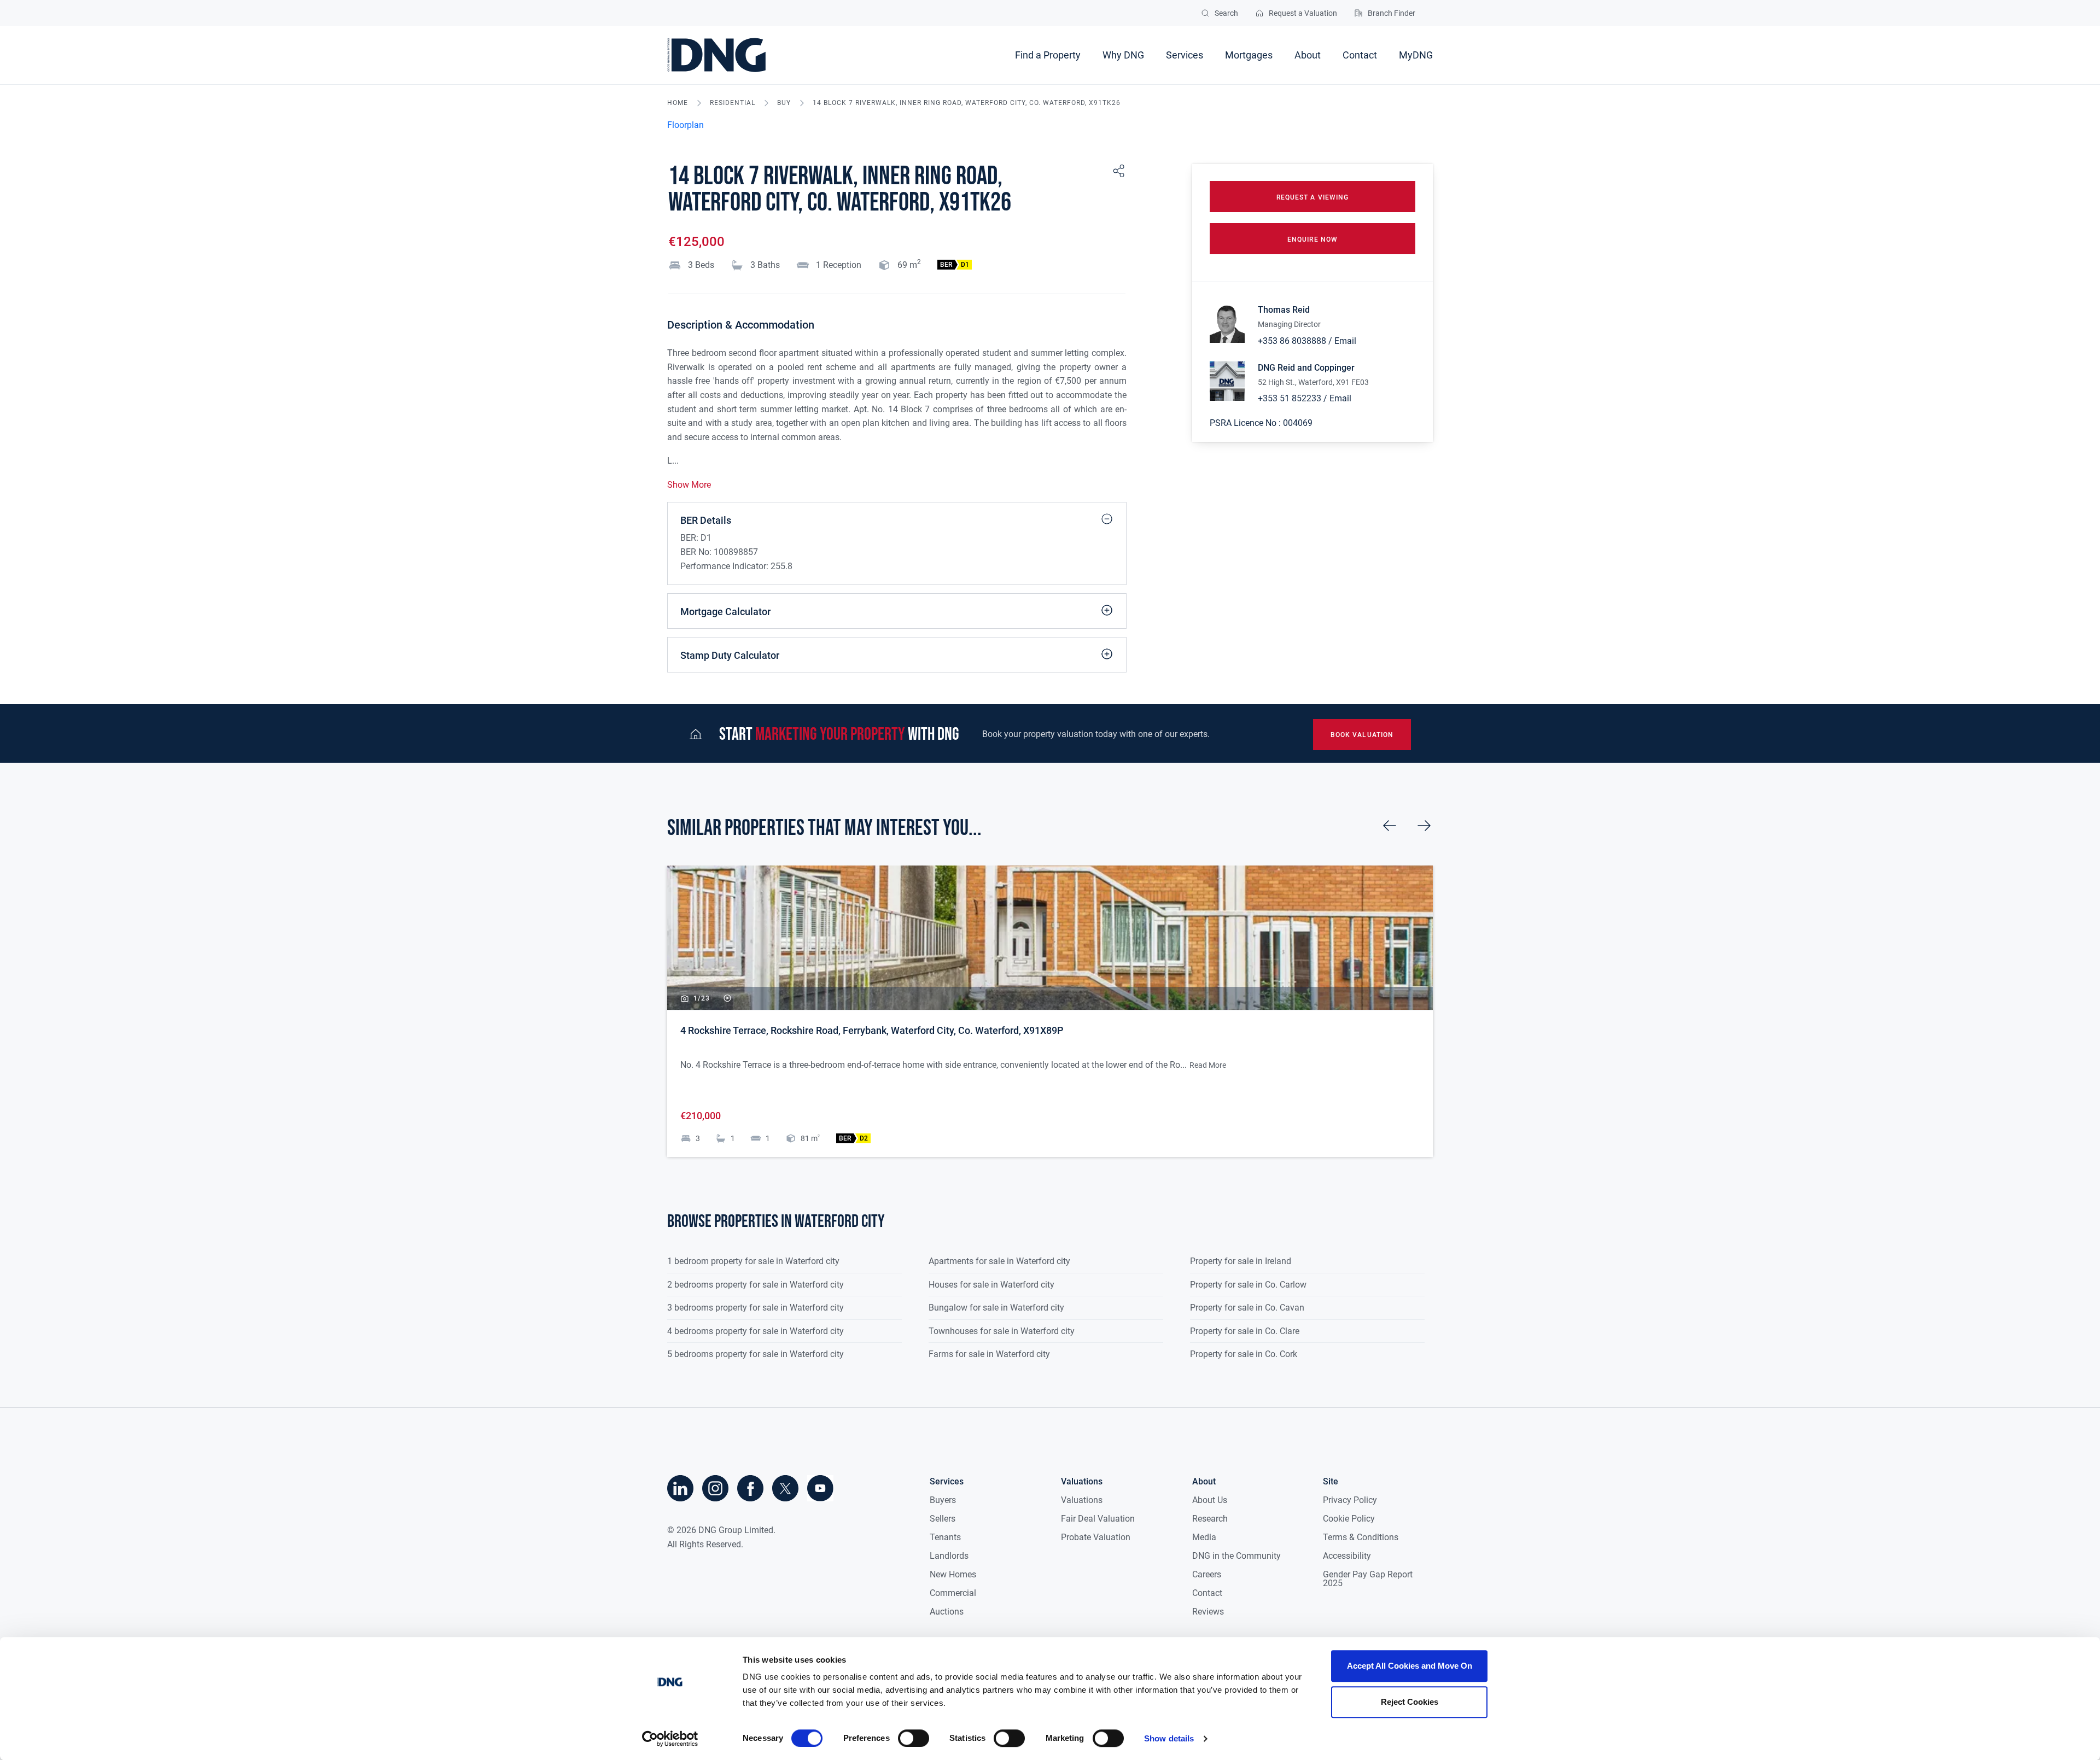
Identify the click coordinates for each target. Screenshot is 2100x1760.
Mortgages (1249, 55)
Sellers (943, 1519)
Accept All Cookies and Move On (1410, 1666)
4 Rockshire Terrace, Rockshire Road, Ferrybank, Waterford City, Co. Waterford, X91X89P (872, 1030)
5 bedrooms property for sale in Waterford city (756, 1354)
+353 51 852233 (1290, 398)
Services (1185, 55)
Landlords (949, 1556)
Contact (1360, 55)
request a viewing (1312, 197)
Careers (1207, 1574)
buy (784, 103)
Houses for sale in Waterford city (991, 1285)
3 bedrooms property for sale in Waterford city (756, 1308)
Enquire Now (1312, 239)
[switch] (914, 1738)
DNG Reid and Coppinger (1306, 368)
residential (733, 103)
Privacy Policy (1350, 1500)
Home (678, 103)
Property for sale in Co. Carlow (1248, 1285)
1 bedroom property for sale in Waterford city (753, 1261)
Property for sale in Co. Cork (1244, 1354)
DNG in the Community (1236, 1556)
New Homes (953, 1574)
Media (1204, 1537)
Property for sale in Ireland (1241, 1261)
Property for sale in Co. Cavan (1247, 1308)
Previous (1390, 826)
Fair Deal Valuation (1098, 1519)
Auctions (947, 1612)
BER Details (706, 520)
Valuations (1082, 1500)
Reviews (1208, 1612)
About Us (1210, 1500)
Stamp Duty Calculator (730, 655)
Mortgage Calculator (725, 612)
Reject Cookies (1410, 1702)
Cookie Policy (1349, 1519)
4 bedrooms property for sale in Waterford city (756, 1331)
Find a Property (1048, 55)
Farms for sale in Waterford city (989, 1354)
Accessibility (1347, 1556)
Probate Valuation (1096, 1537)
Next (1424, 826)
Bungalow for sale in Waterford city (996, 1308)
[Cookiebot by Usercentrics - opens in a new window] (670, 1739)
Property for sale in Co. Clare (1245, 1331)
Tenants (945, 1537)
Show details (1169, 1738)
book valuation (1362, 735)
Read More (1208, 1065)
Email (1345, 341)
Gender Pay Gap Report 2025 (1368, 1579)
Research (1210, 1519)
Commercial (953, 1593)
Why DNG (1123, 55)
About (1308, 55)
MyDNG (1416, 55)
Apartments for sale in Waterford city (999, 1261)
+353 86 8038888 (1292, 341)
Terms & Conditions (1361, 1537)
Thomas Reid (1284, 310)
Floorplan (686, 125)
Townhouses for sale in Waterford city (1002, 1331)
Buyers (943, 1500)
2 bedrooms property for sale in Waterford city (756, 1285)
